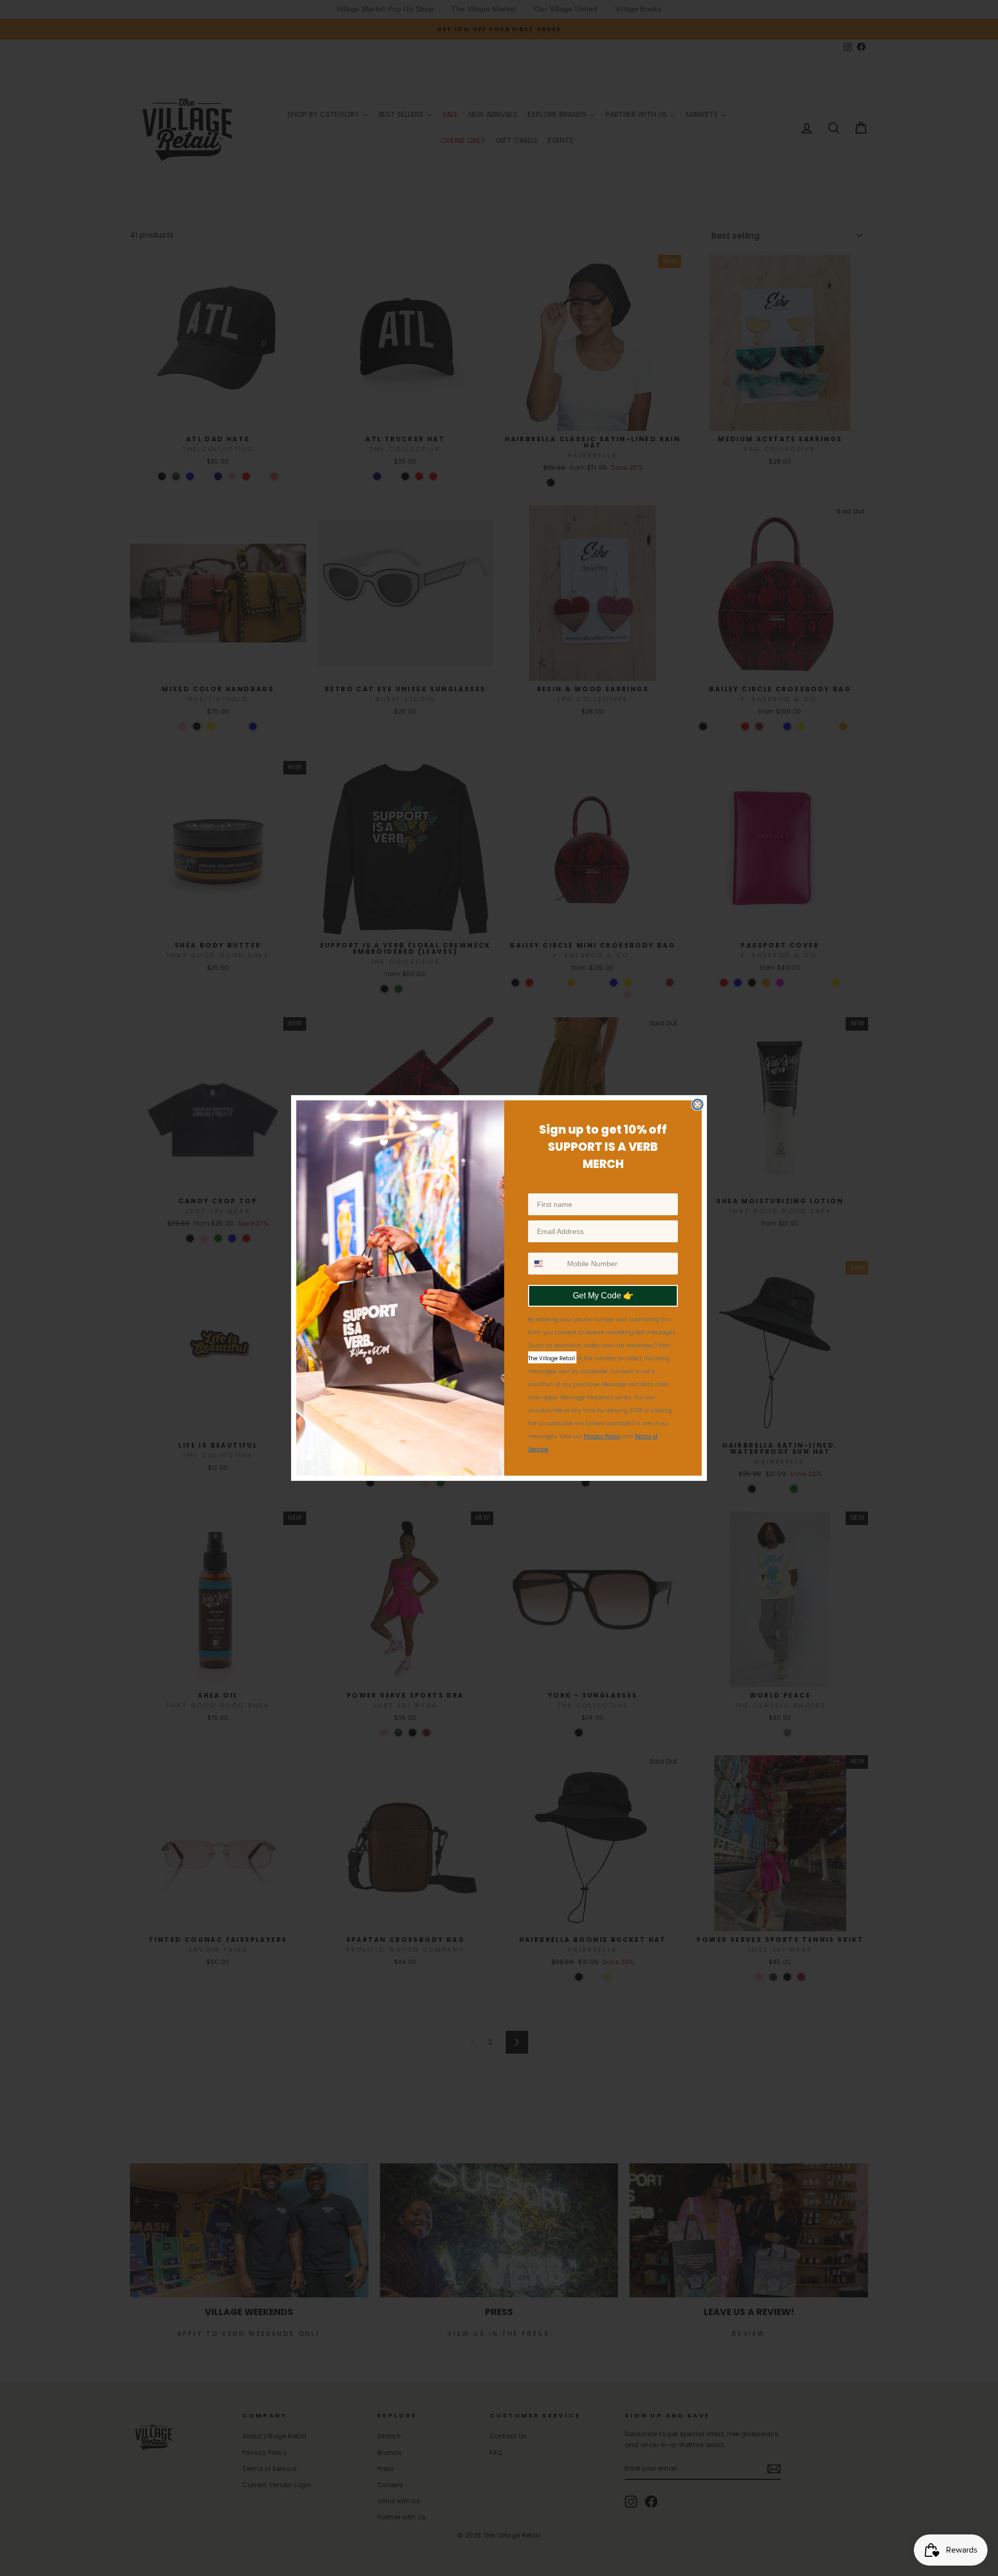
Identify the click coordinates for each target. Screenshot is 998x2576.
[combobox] (545, 1264)
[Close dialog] (698, 1105)
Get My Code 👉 (603, 1296)
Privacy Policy (602, 1436)
